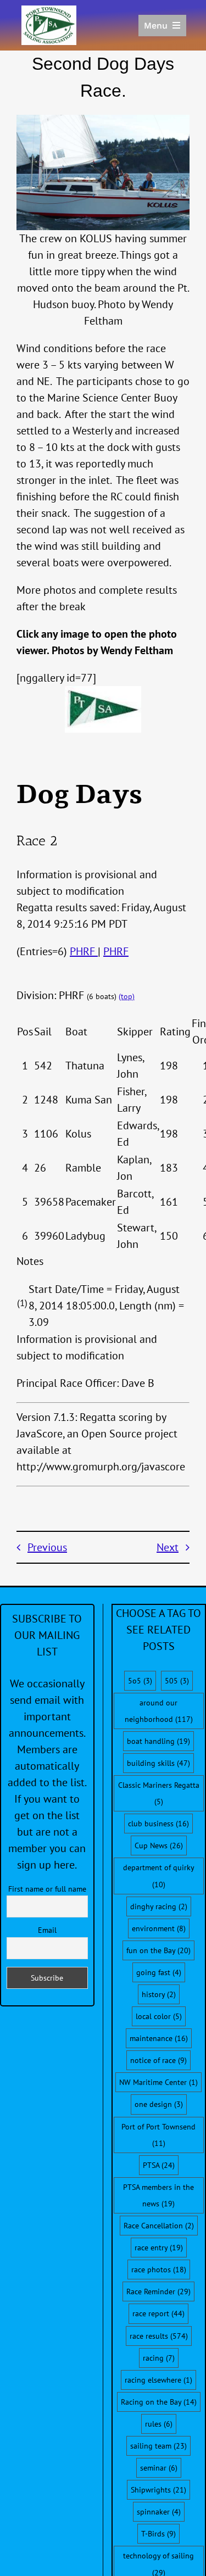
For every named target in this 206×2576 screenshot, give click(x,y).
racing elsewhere (158, 2380)
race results (159, 2336)
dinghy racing (159, 1906)
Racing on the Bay (159, 2402)
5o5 (140, 1681)
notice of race (158, 2060)
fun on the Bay (158, 1950)
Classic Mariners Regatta (159, 1793)
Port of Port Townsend (158, 2135)
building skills (158, 1763)
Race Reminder (158, 2291)
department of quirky (158, 1876)
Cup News (159, 1845)
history (159, 1994)
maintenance (159, 2038)
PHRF (84, 951)
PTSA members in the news (158, 2195)
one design (159, 2104)
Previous (47, 1547)
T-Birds (158, 2534)
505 (177, 1681)
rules (159, 2424)
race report (158, 2313)
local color (159, 2016)
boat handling (158, 1741)
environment (159, 1928)
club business (158, 1824)
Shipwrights (158, 2490)
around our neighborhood (159, 1711)
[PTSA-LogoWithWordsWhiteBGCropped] (49, 11)
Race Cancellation (159, 2226)
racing (159, 2358)
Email (47, 1930)
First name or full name (47, 1889)
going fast (159, 1972)
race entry (159, 2248)
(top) (127, 996)
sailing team (158, 2446)
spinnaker (159, 2512)
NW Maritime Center (158, 2082)
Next (168, 1547)
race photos (159, 2270)
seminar (159, 2468)
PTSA (159, 2165)
